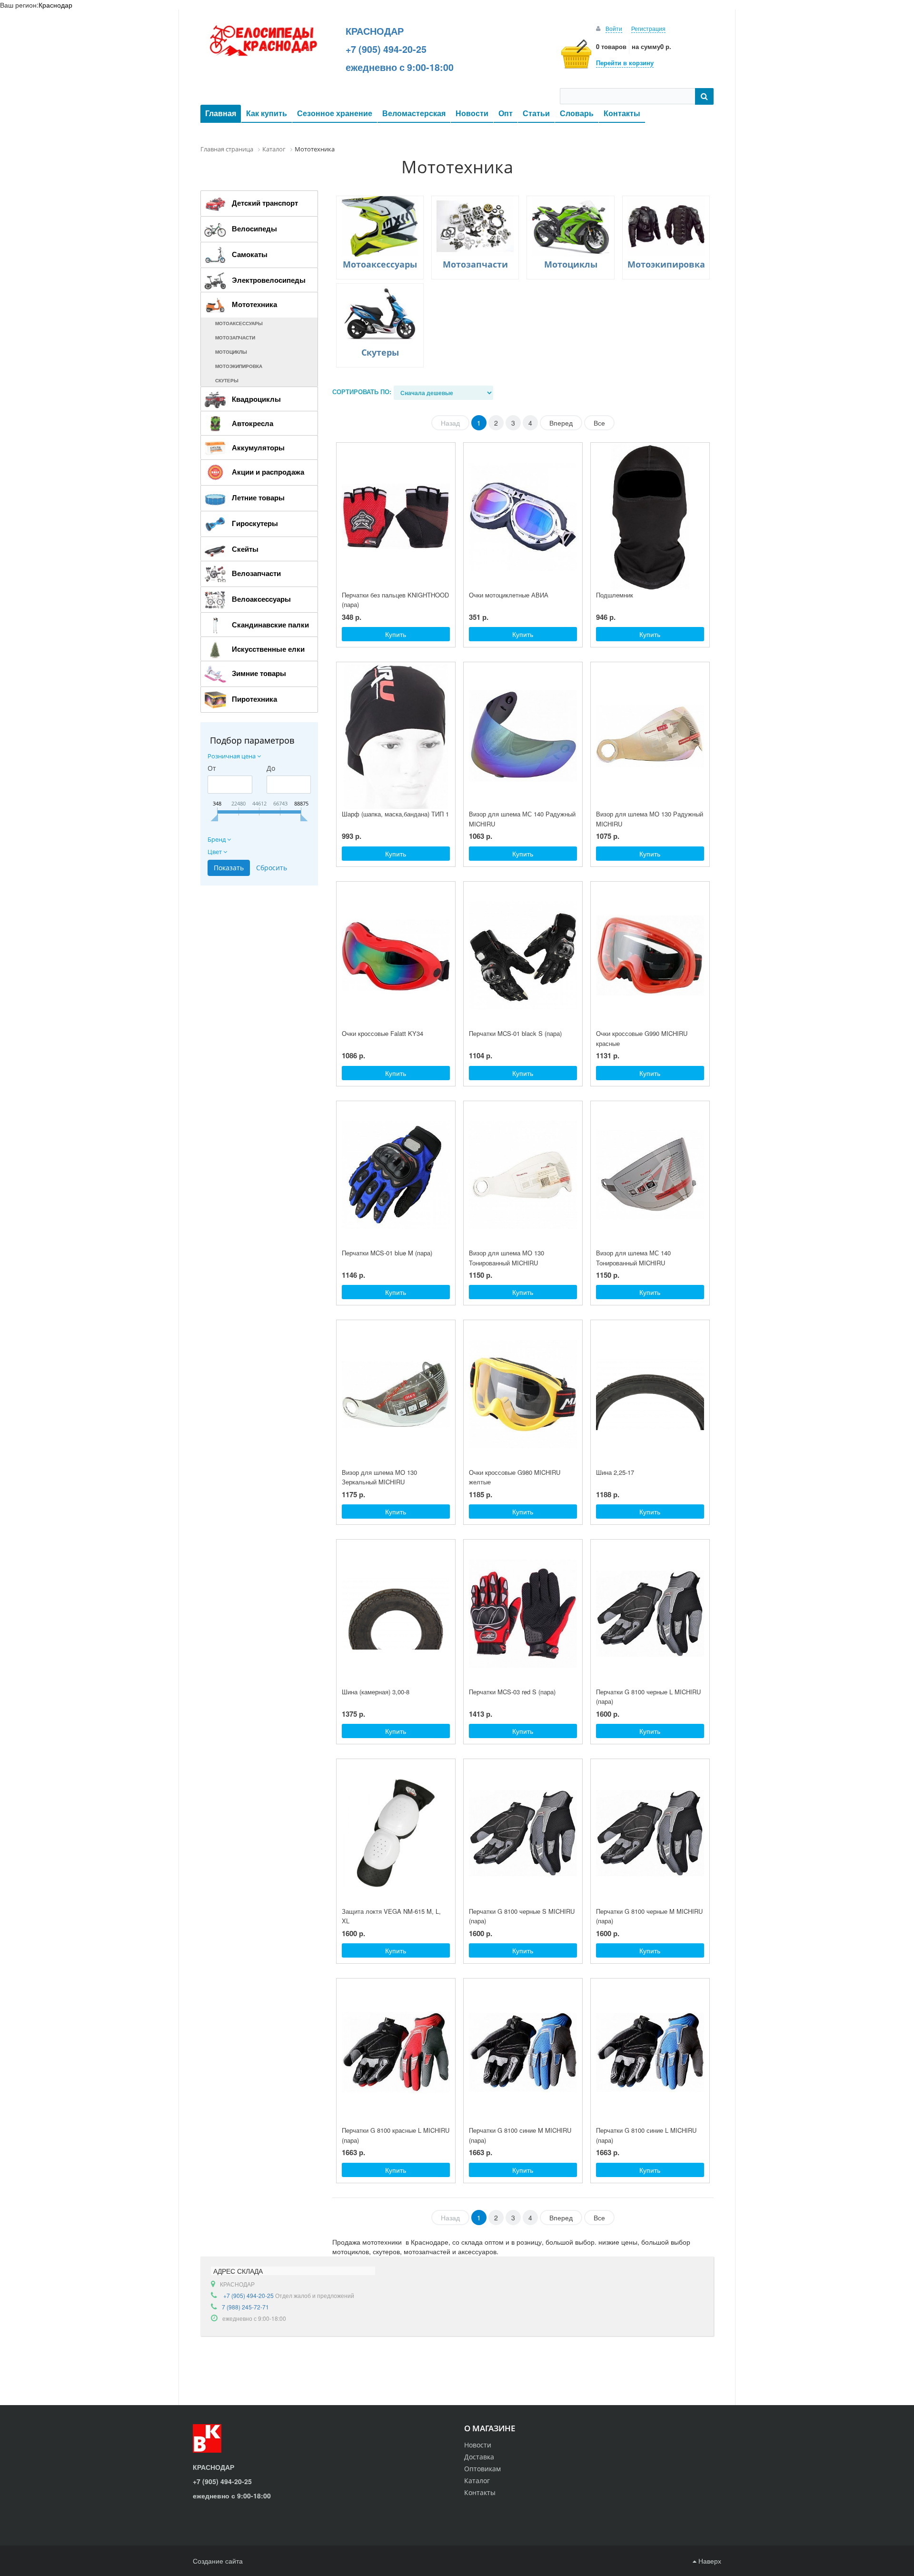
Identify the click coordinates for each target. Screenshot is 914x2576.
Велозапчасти (256, 573)
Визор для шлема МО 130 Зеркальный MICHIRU (379, 1477)
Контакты (622, 113)
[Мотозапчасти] (475, 226)
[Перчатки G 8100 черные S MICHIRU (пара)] (523, 1833)
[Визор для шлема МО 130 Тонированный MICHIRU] (523, 1175)
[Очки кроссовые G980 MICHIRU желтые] (523, 1394)
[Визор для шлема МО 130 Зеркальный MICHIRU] (396, 1394)
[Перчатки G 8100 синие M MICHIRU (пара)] (523, 2052)
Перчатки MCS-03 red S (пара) (512, 1692)
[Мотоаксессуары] (380, 226)
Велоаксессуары (261, 599)
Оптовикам (482, 2469)
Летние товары (258, 497)
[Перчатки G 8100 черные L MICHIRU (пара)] (650, 1613)
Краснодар (55, 5)
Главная (221, 113)
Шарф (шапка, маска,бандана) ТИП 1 (395, 814)
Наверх (709, 2561)
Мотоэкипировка (239, 366)
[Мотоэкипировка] (666, 226)
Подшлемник (615, 595)
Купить (396, 634)
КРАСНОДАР (375, 31)
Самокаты (250, 254)
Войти (614, 28)
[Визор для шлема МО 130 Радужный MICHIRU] (650, 736)
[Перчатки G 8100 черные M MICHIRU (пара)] (650, 1833)
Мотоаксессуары (239, 323)
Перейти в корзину (625, 63)
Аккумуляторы (258, 448)
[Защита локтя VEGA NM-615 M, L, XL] (396, 1833)
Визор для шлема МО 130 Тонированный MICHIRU (507, 1258)
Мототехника (254, 304)
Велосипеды (254, 229)
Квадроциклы (256, 399)
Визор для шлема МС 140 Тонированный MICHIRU (633, 1258)
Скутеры (227, 380)
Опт (506, 113)
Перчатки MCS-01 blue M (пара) (387, 1253)
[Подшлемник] (650, 517)
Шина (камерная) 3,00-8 (376, 1692)
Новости (472, 113)
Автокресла (253, 423)
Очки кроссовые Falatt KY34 (382, 1033)
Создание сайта (218, 2561)
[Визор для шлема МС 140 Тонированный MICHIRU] (650, 1175)
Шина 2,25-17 (615, 1472)
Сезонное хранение (335, 113)
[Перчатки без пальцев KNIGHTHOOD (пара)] (396, 517)
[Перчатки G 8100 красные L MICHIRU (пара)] (396, 2052)
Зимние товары (259, 673)
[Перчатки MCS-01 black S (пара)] (523, 955)
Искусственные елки (268, 649)
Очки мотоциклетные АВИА (509, 595)
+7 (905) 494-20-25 (386, 49)
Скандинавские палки (270, 625)
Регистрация (648, 28)
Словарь (577, 113)
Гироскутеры (255, 523)
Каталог (477, 2481)
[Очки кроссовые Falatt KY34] (396, 955)
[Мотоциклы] (570, 226)
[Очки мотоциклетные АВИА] (523, 517)
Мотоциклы (231, 352)
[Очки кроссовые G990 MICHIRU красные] (650, 955)
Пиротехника (254, 699)
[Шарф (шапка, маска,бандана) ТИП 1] (396, 736)
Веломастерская (414, 113)
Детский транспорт (265, 203)
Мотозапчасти (235, 338)
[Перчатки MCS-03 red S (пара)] (523, 1613)
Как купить (267, 113)
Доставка (479, 2457)
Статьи (536, 113)
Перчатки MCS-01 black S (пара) (515, 1033)
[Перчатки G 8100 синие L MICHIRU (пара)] (650, 2052)
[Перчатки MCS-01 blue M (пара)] (396, 1175)
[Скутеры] (380, 314)
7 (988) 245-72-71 (245, 2307)
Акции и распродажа (268, 472)
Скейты (245, 549)
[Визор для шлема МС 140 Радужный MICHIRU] (523, 736)
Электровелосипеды (269, 280)
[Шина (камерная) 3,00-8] (396, 1613)
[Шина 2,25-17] (650, 1394)
